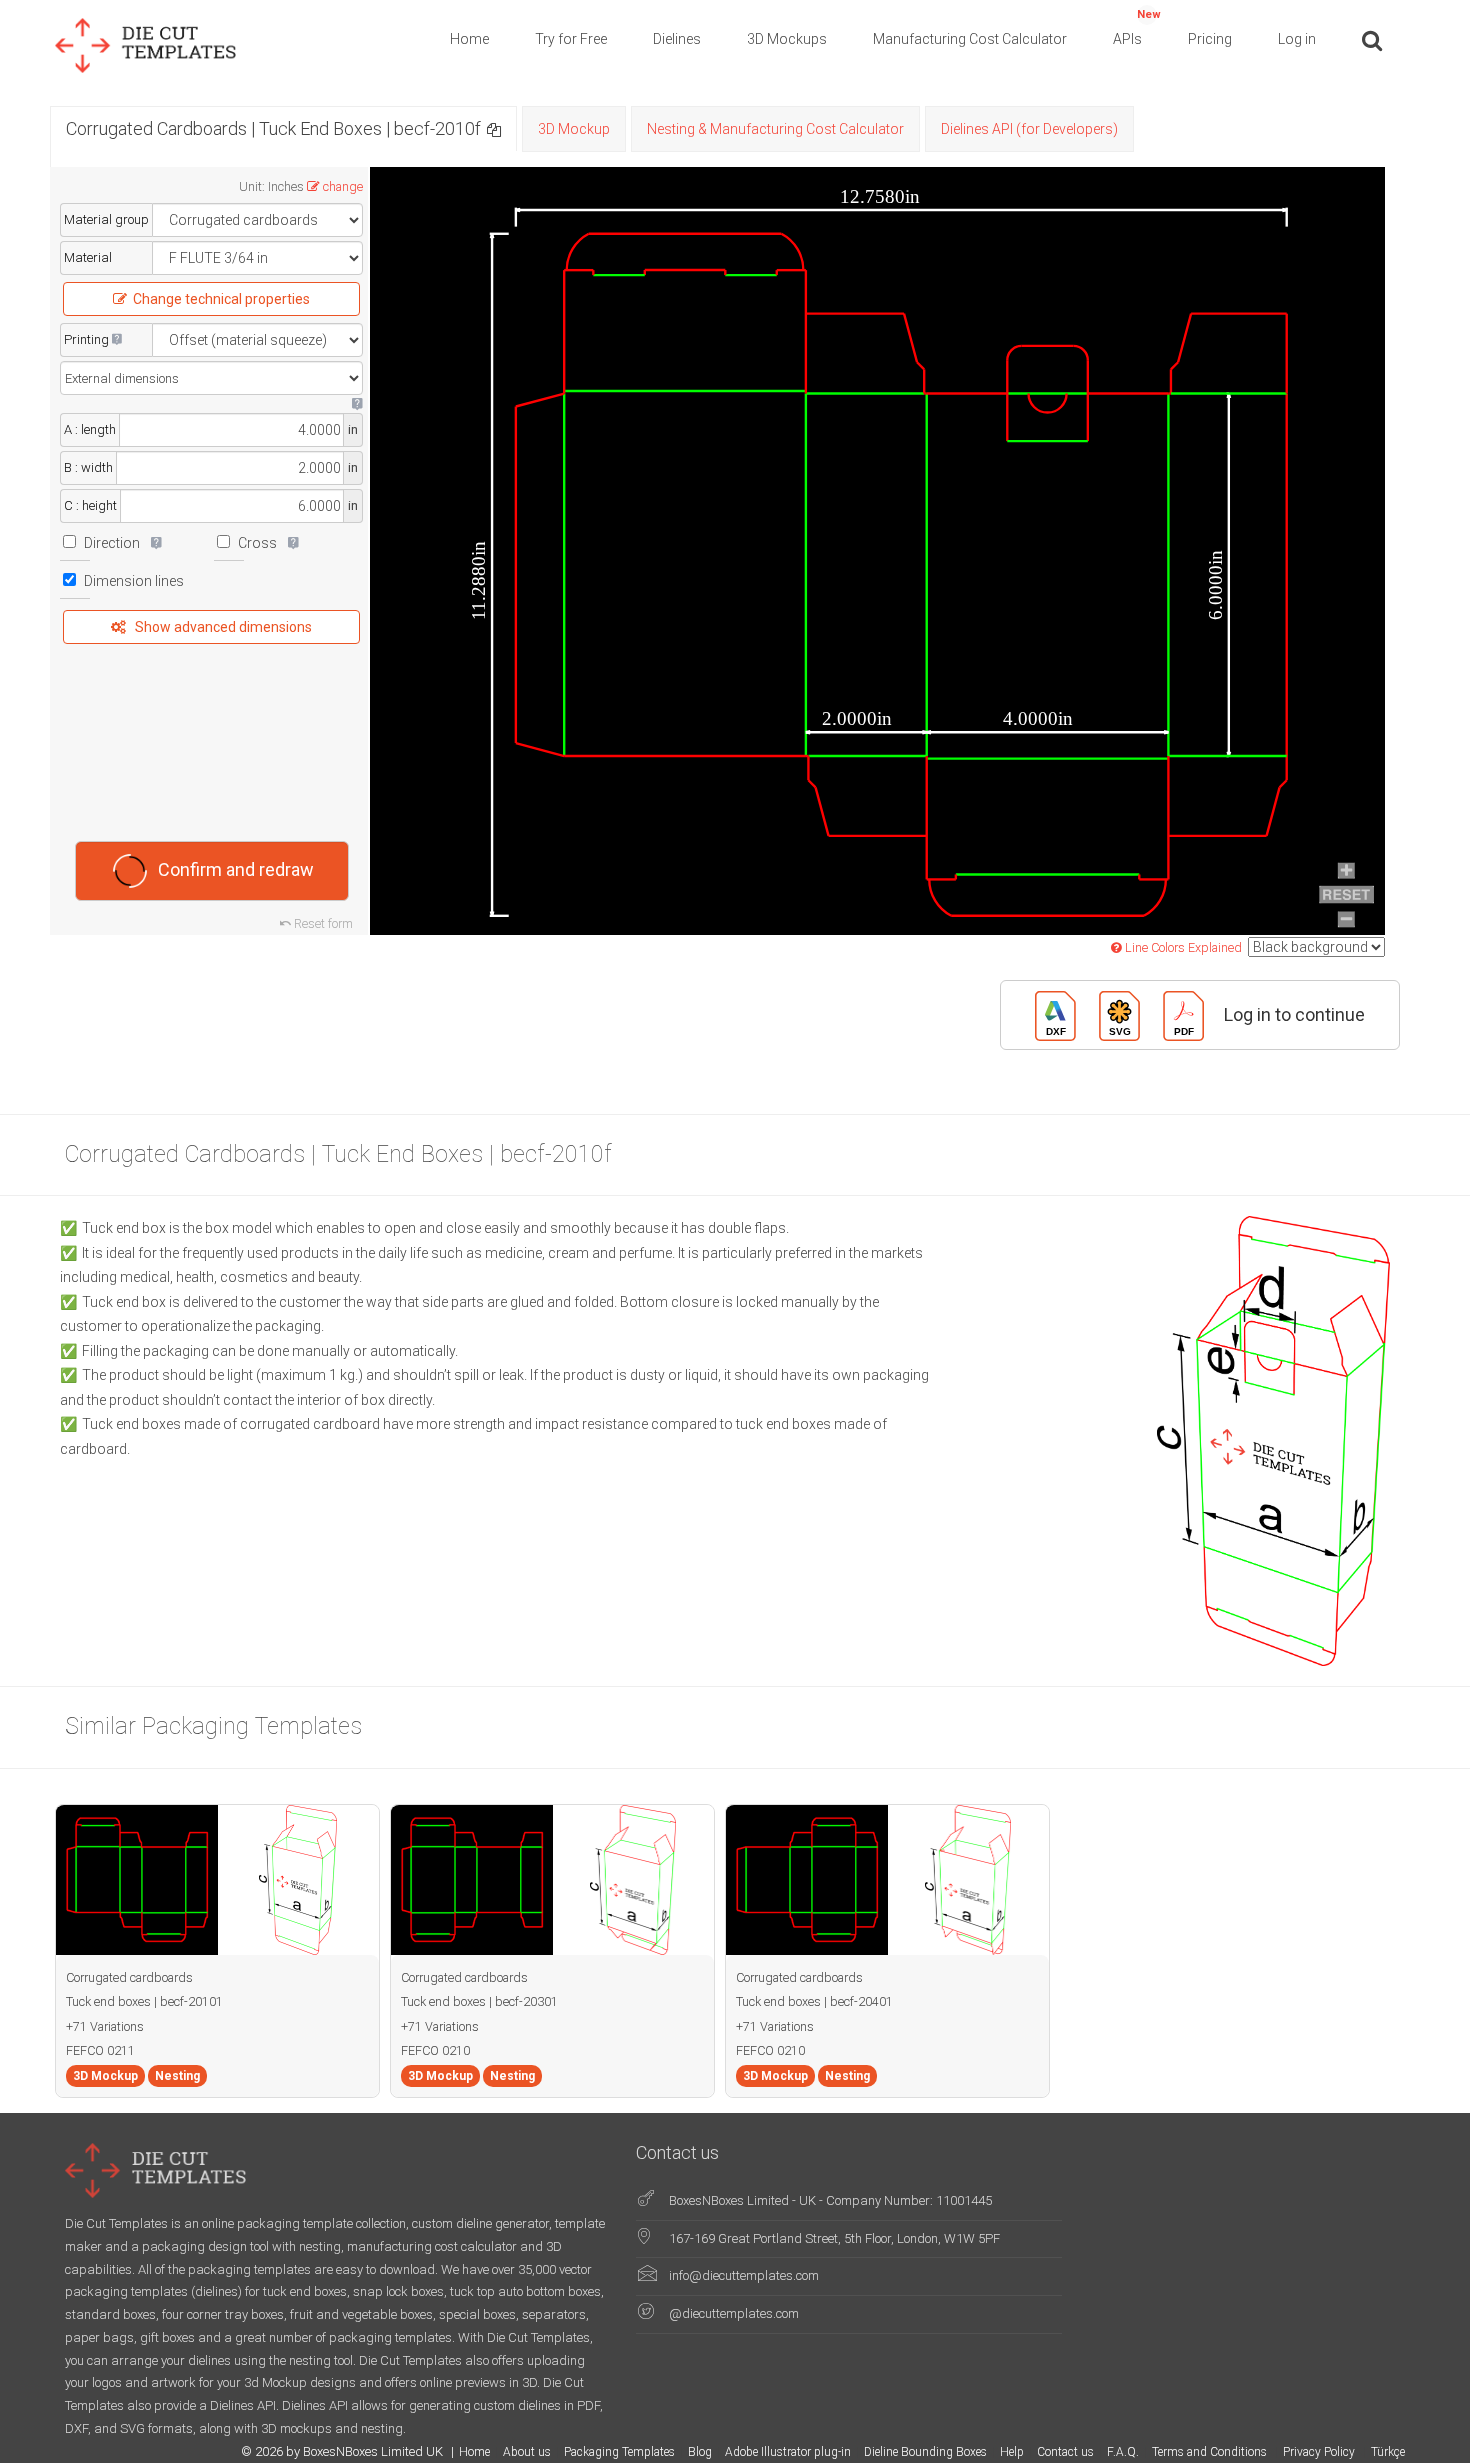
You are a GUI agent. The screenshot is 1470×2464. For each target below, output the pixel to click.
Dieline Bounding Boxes (925, 2452)
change (343, 186)
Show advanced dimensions (223, 627)
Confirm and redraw (236, 868)
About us (527, 2452)
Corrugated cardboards (129, 1977)
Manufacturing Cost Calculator (970, 39)
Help (1012, 2452)
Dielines (677, 39)
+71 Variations (105, 2026)
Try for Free (571, 39)
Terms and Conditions (1211, 2452)
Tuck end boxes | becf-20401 (814, 2001)
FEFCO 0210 (435, 2050)
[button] (494, 128)
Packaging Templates (619, 2452)
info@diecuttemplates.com (744, 2275)
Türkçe (1388, 2452)
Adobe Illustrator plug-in (788, 2452)
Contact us (1065, 2452)
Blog (700, 2452)
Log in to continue (1294, 1013)
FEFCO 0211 (100, 2050)
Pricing (1210, 39)
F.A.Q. (1123, 2452)
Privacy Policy (1320, 2452)
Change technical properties (221, 299)
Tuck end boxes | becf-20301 (479, 2001)
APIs (1137, 27)
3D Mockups (787, 39)
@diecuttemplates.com (734, 2313)
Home (469, 39)
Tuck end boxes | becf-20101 (144, 2001)
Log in (1297, 39)
